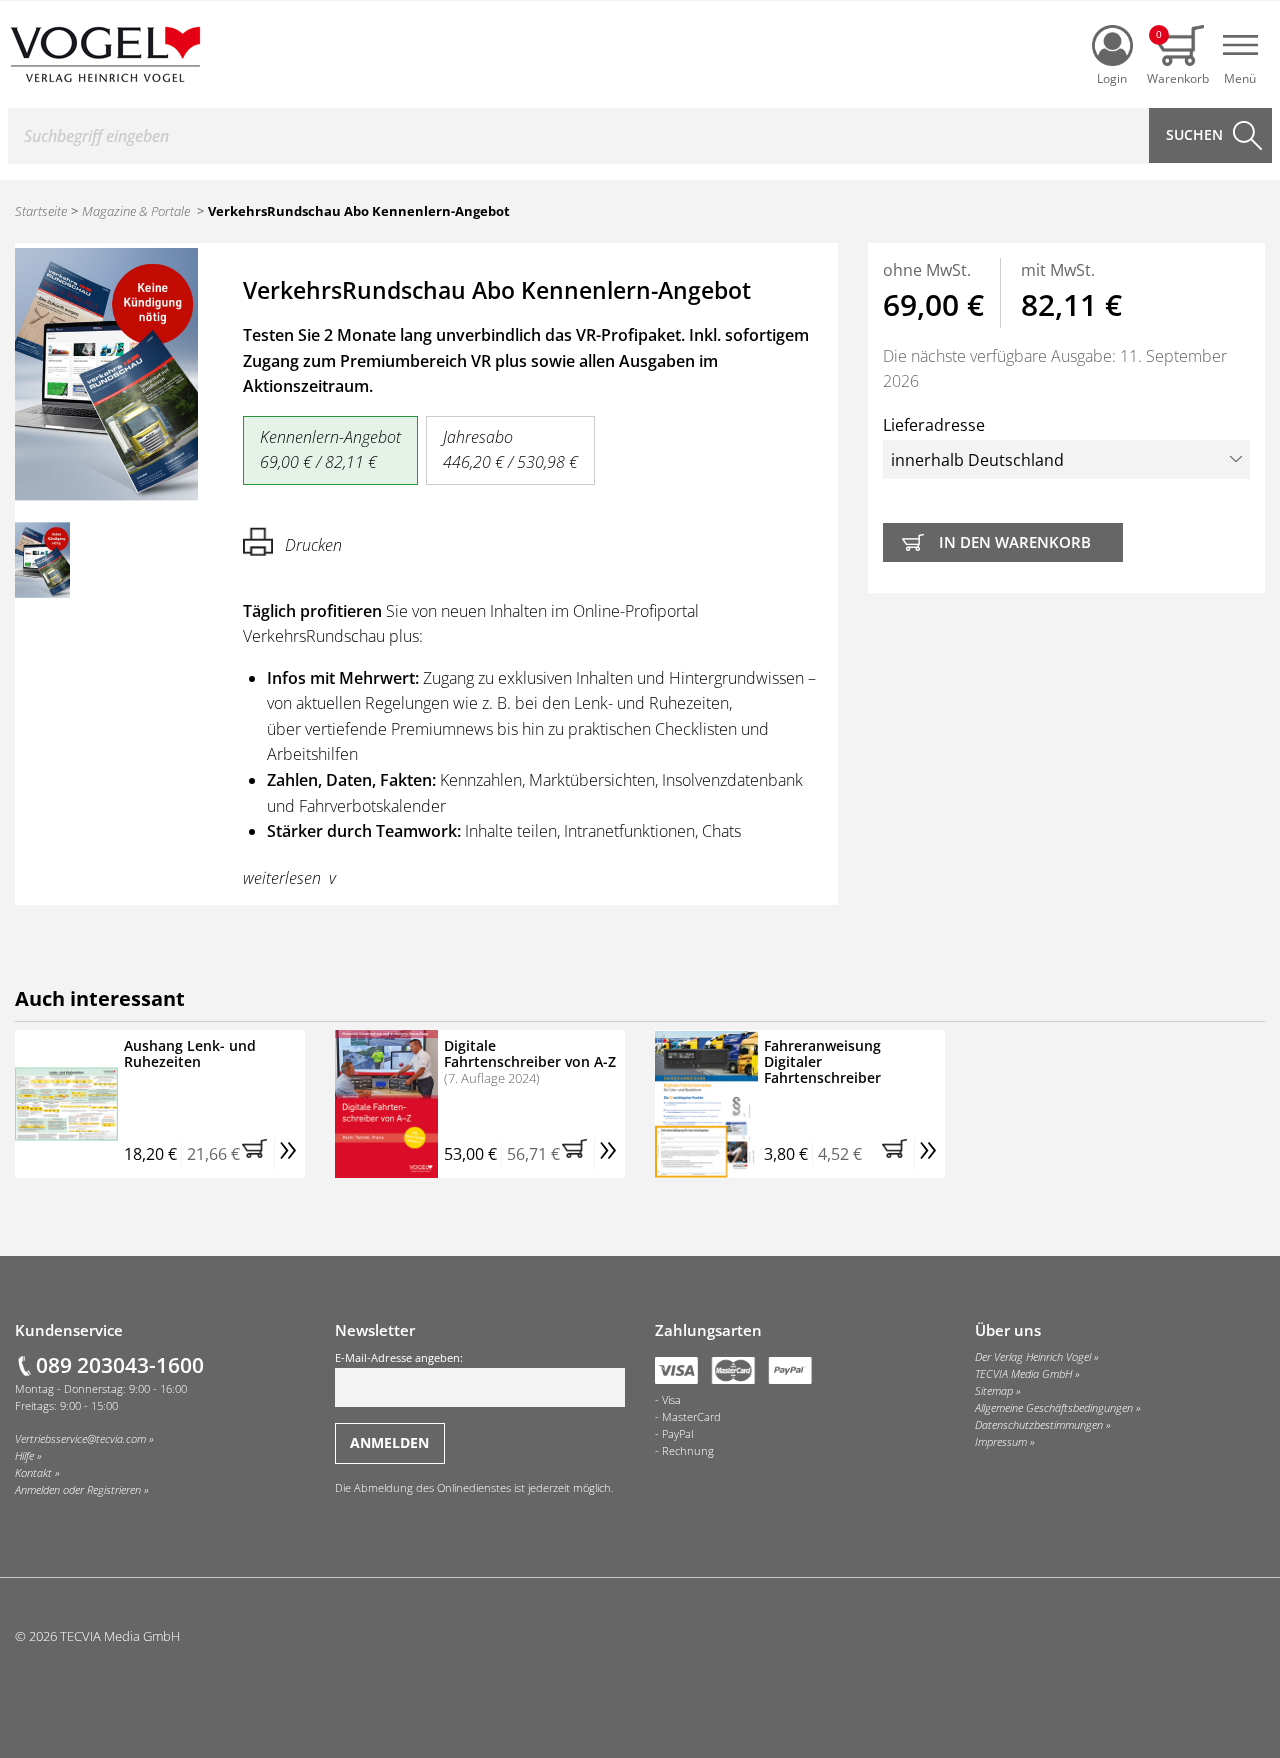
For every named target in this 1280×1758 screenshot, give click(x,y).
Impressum (1001, 1442)
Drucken (313, 545)
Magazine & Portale (136, 211)
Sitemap (994, 1391)
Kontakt (33, 1473)
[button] (258, 1154)
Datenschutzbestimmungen (1039, 1425)
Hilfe (24, 1456)
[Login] (1112, 45)
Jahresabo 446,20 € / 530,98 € (510, 450)
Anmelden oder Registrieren (78, 1490)
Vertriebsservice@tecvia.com (80, 1439)
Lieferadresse (934, 425)
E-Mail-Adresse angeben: (399, 1358)
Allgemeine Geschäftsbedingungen (1054, 1408)
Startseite (41, 211)
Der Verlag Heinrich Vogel (1033, 1357)
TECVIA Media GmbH (1023, 1374)
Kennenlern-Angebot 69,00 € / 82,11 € (330, 450)
